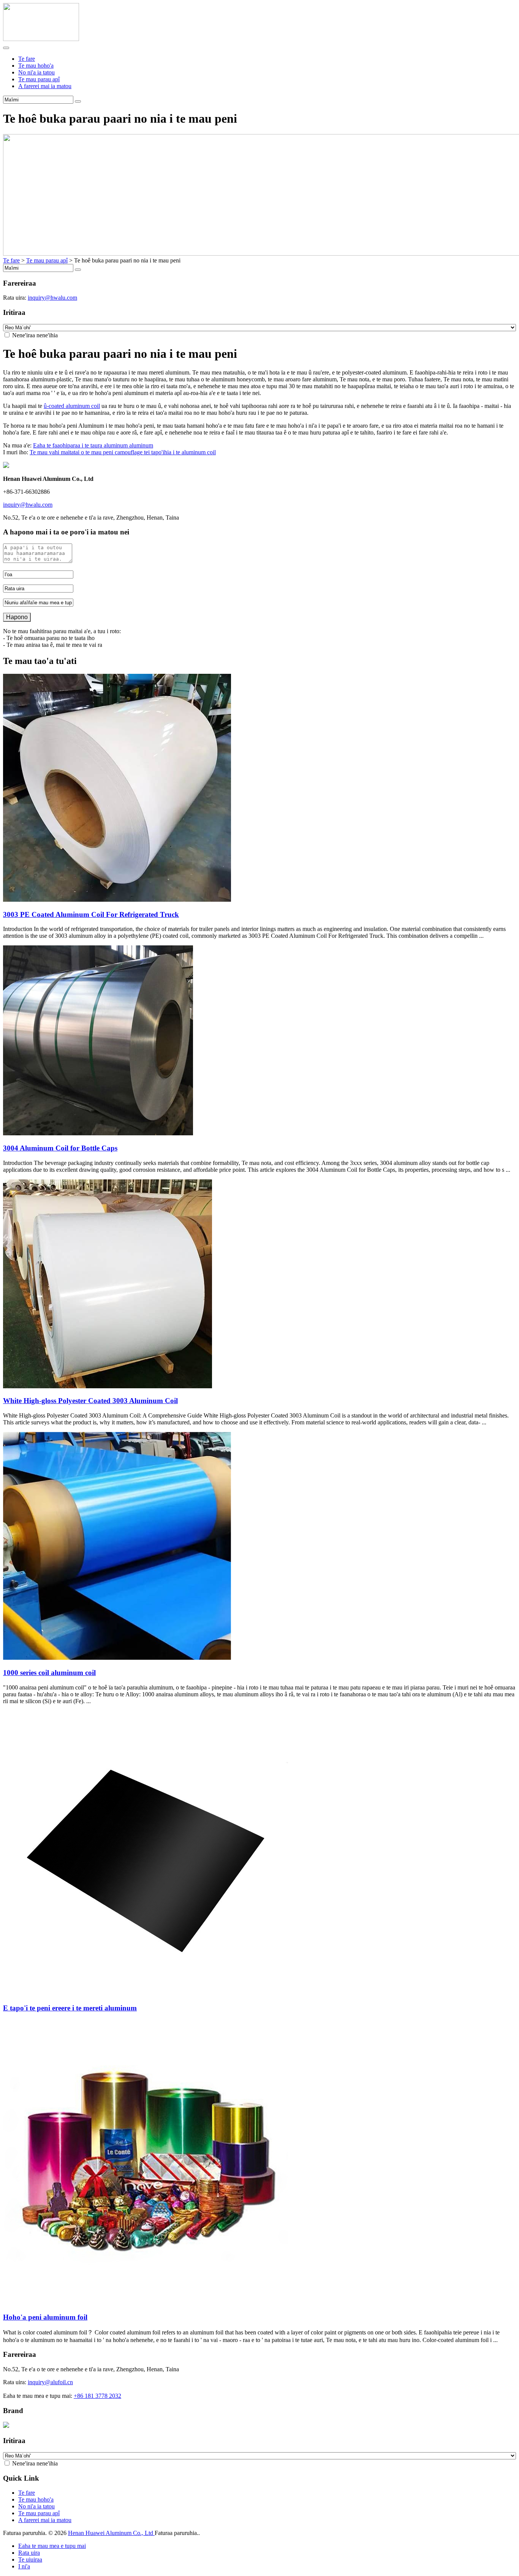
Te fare (27, 59)
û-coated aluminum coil (72, 406)
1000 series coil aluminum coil (49, 1673)
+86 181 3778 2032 (97, 2396)
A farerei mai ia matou (45, 86)
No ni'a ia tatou (36, 72)
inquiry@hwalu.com (52, 298)
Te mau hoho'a (36, 66)
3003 (91, 914)
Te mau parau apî (39, 79)
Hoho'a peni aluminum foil (45, 2317)
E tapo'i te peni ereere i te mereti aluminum (70, 2008)
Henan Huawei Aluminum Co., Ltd (111, 2533)
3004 (60, 1148)
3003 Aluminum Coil (90, 1401)
